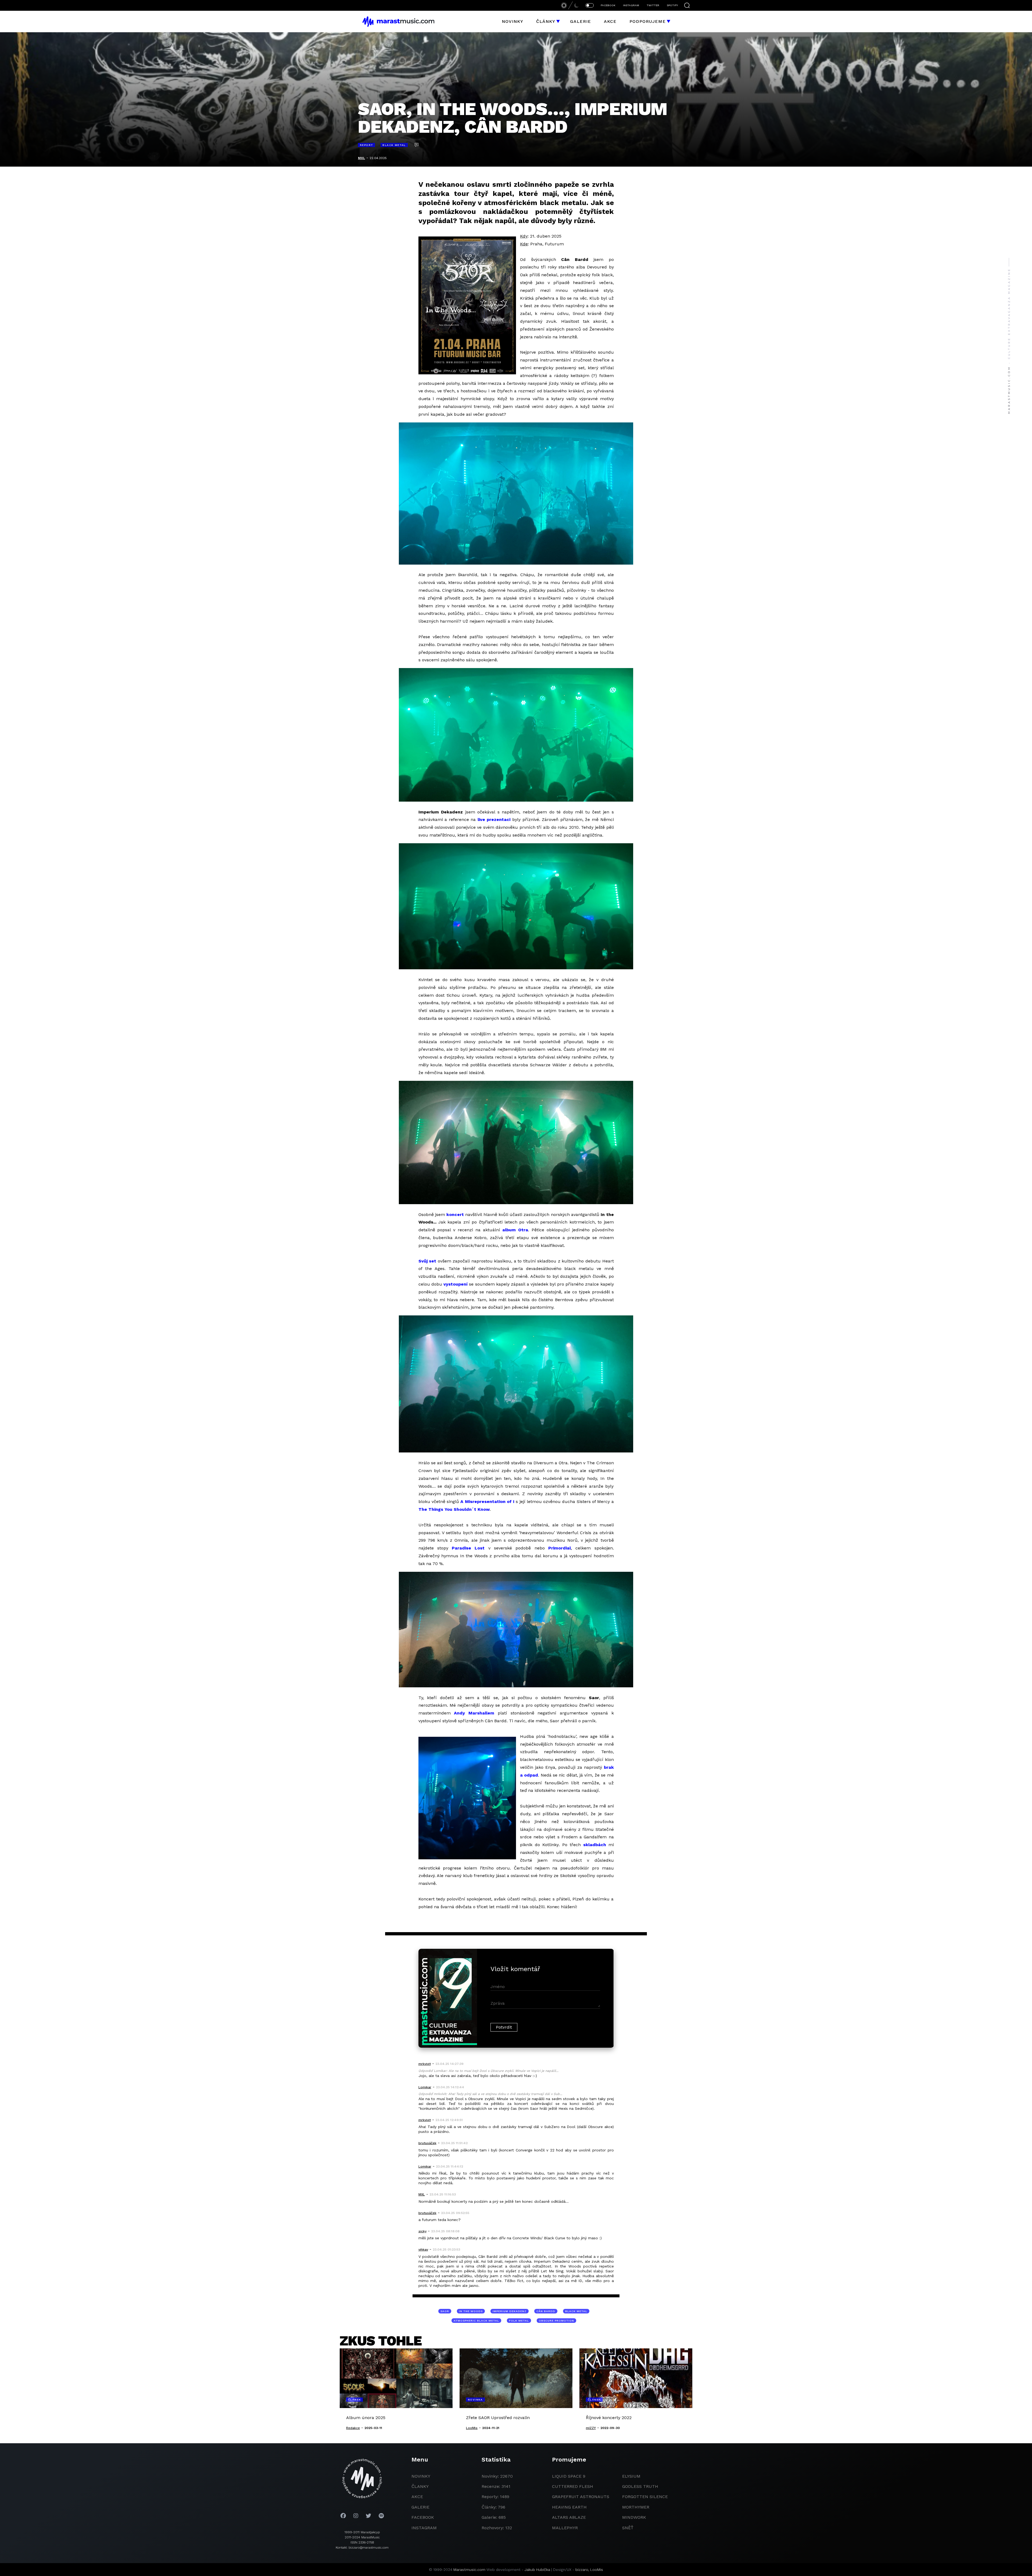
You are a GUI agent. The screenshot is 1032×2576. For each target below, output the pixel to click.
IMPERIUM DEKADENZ (510, 2311)
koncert (455, 1215)
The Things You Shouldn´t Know (454, 1509)
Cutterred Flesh (573, 2486)
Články (546, 21)
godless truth (640, 2486)
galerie (420, 2507)
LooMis (597, 2570)
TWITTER (653, 5)
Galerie (580, 21)
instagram (424, 2528)
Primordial (560, 1548)
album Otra (515, 1230)
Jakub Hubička (537, 2570)
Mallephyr (565, 2528)
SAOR (445, 2311)
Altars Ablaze (569, 2517)
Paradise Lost (468, 1548)
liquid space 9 (569, 2476)
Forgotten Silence (645, 2497)
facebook (423, 2517)
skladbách (595, 1845)
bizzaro (582, 2570)
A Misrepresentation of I (487, 1502)
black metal (576, 2311)
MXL (361, 158)
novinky (421, 2476)
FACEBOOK (608, 5)
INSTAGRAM (631, 5)
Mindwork (634, 2517)
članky (420, 2486)
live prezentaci (494, 819)
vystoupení (456, 1284)
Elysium (631, 2476)
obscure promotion (556, 2321)
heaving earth (569, 2507)
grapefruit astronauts (581, 2497)
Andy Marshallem (474, 1713)
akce (417, 2497)
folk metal (519, 2321)
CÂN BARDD (546, 2311)
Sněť (628, 2528)
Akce (610, 21)
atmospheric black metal (476, 2321)
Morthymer (636, 2507)
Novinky (513, 21)
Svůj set (427, 1261)
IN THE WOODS (471, 2311)
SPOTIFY (672, 5)
